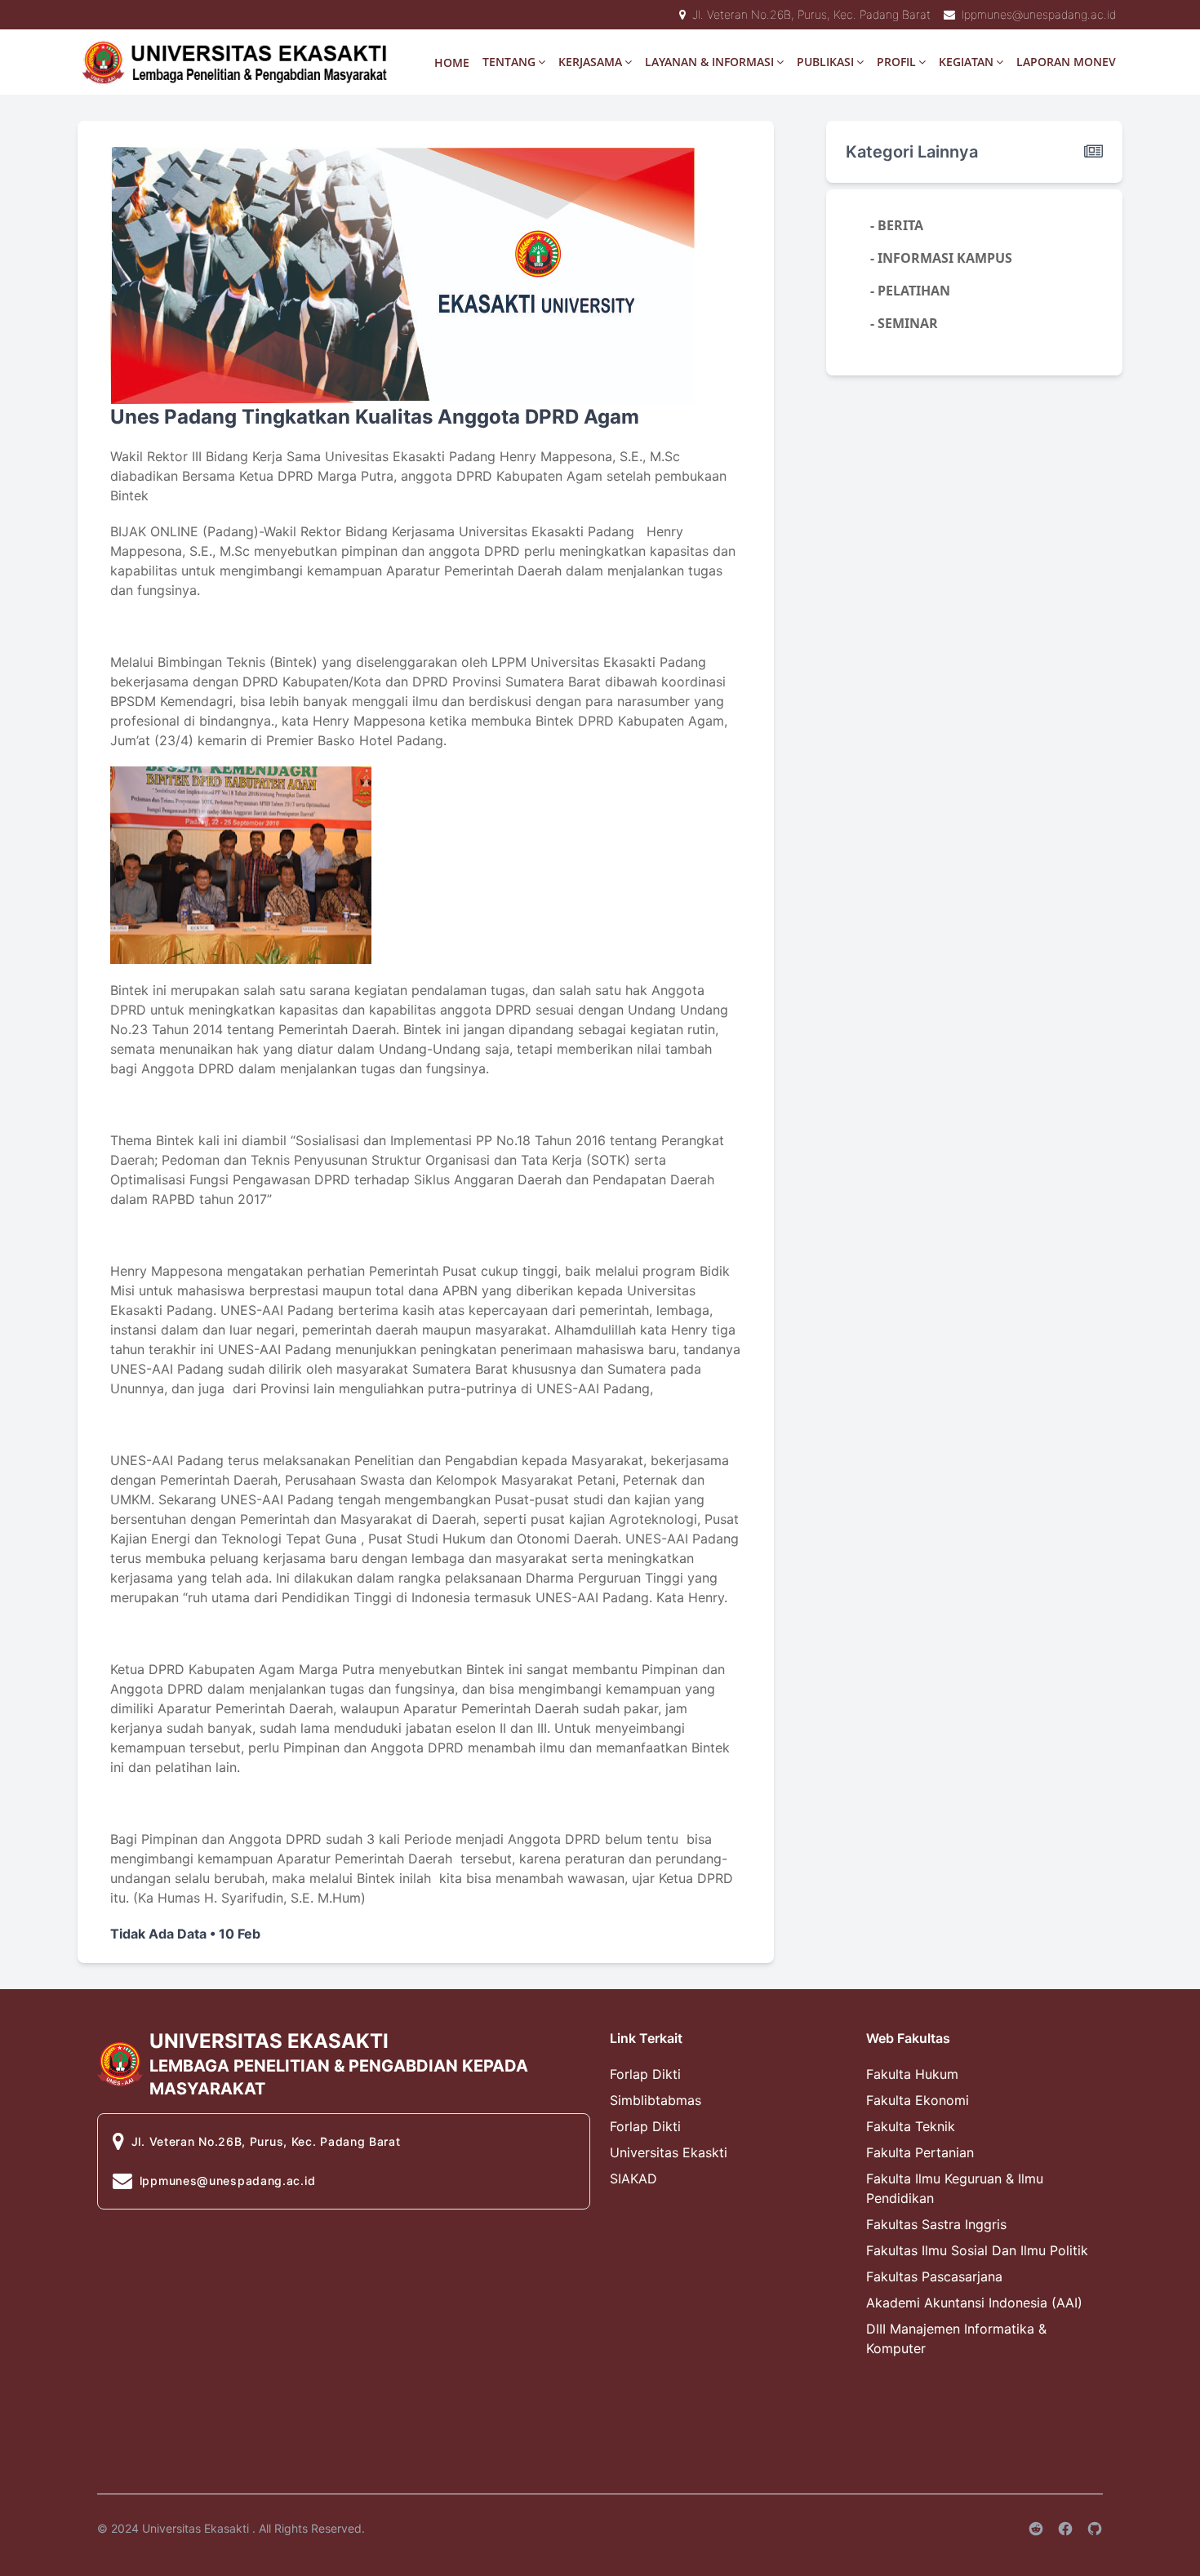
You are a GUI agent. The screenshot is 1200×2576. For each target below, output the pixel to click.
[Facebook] (1065, 2529)
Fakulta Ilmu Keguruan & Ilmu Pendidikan (955, 2188)
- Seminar (904, 323)
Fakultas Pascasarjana (934, 2276)
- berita (897, 225)
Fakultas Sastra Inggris (936, 2224)
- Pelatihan (910, 291)
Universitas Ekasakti (196, 2528)
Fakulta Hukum (912, 2074)
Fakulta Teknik (911, 2126)
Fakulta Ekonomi (918, 2100)
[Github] (1095, 2529)
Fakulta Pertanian (920, 2152)
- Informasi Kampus (941, 258)
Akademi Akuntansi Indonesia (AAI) (974, 2303)
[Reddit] (1036, 2529)
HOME (452, 62)
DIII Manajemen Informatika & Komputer (956, 2338)
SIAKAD (633, 2178)
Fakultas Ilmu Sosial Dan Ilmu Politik (977, 2250)
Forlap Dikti (645, 2074)
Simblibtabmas (656, 2100)
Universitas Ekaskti (669, 2152)
